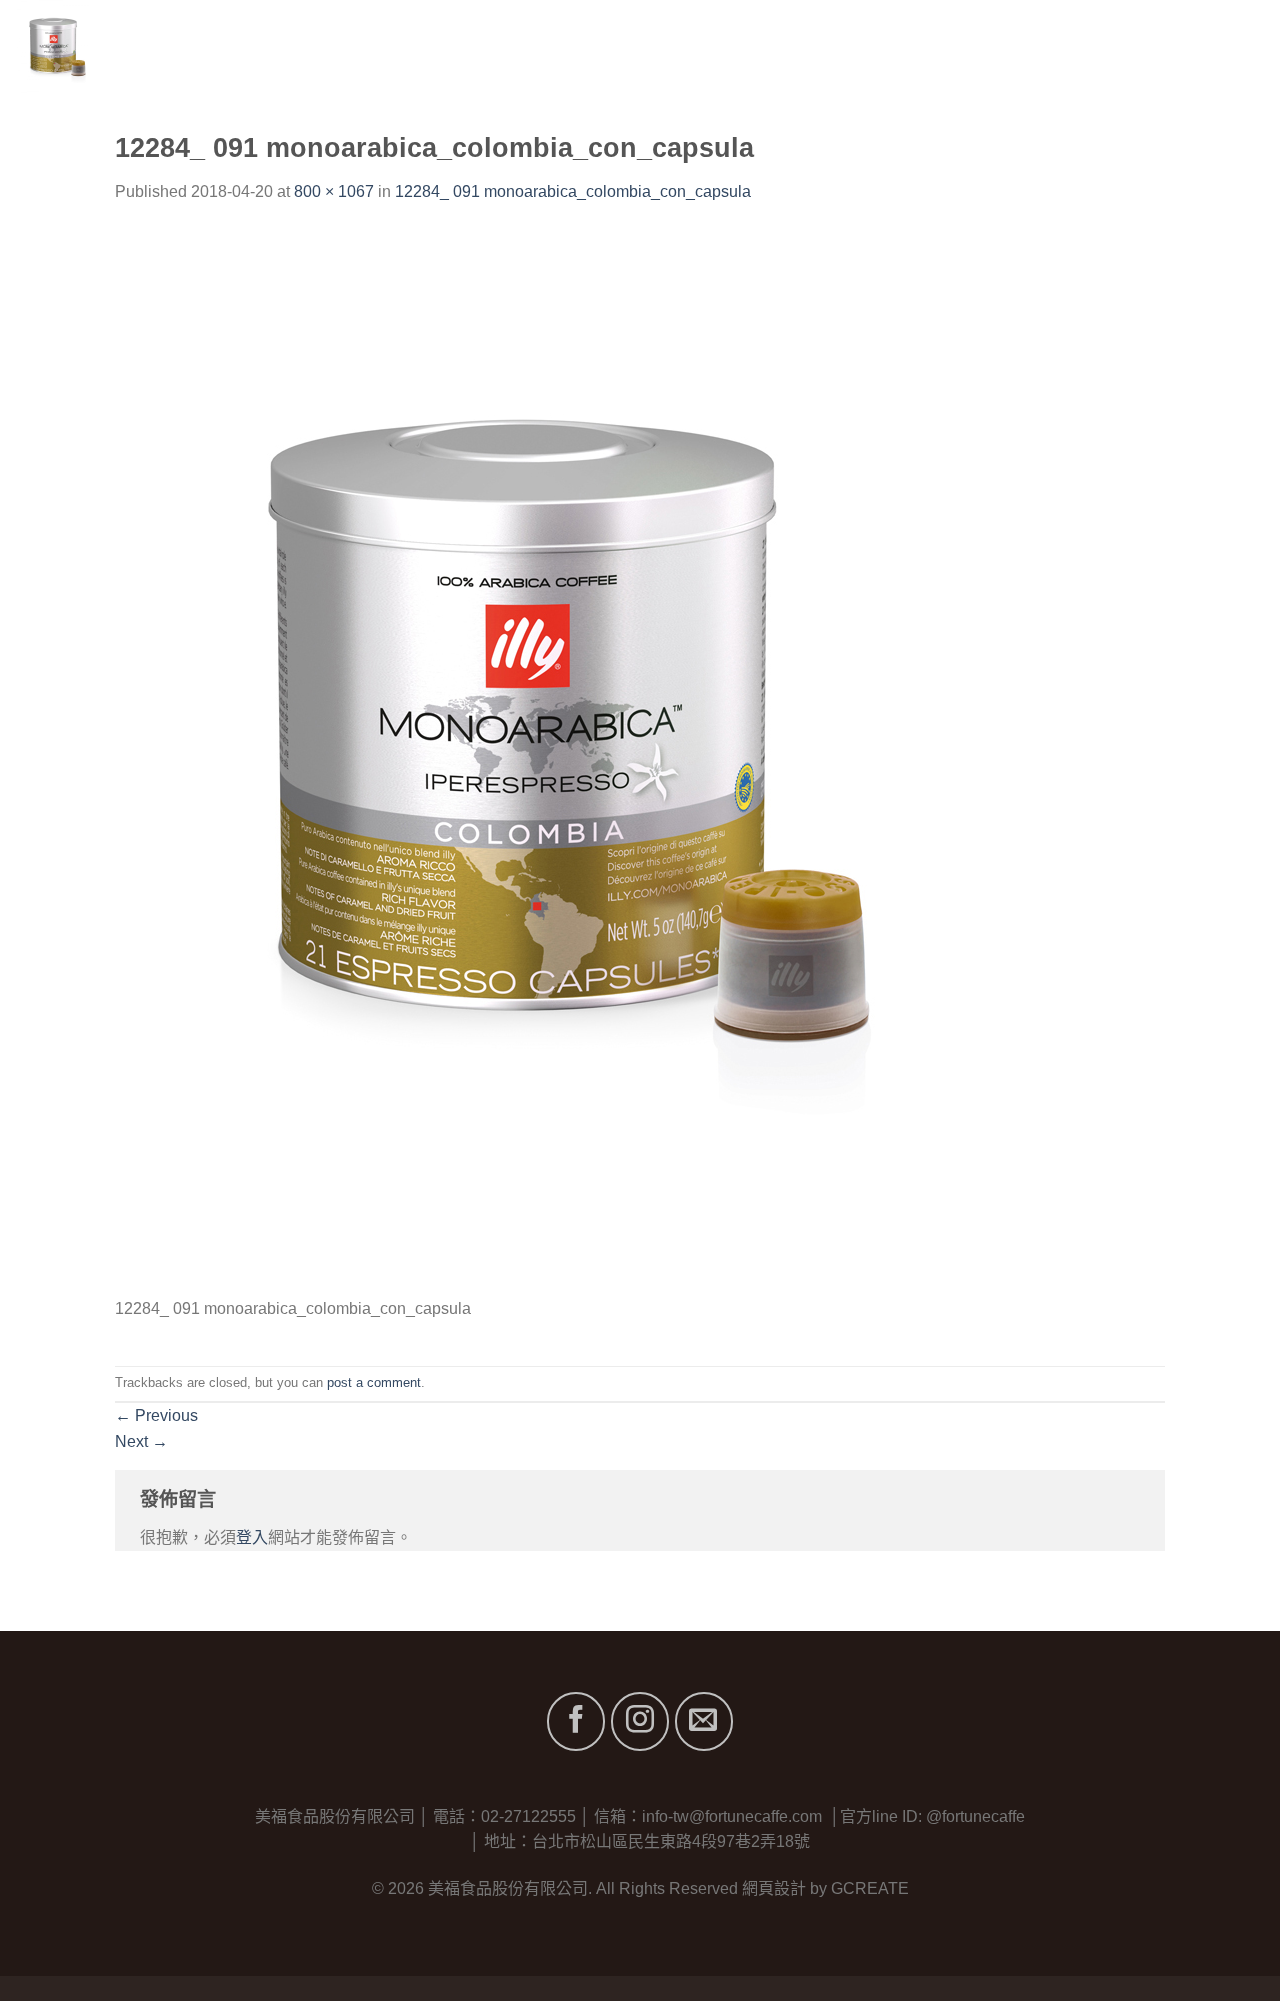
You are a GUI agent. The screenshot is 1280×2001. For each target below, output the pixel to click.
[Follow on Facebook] (576, 1721)
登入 (252, 1537)
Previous (156, 1415)
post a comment (374, 1382)
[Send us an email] (704, 1721)
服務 (1066, 49)
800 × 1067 (334, 191)
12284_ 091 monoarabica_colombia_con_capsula (573, 191)
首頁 (844, 49)
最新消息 (1140, 49)
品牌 (994, 49)
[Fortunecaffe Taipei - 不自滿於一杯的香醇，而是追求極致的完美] (147, 50)
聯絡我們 (1232, 49)
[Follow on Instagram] (640, 1721)
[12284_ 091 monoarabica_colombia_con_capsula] (515, 760)
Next (141, 1441)
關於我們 (918, 49)
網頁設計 (774, 1888)
